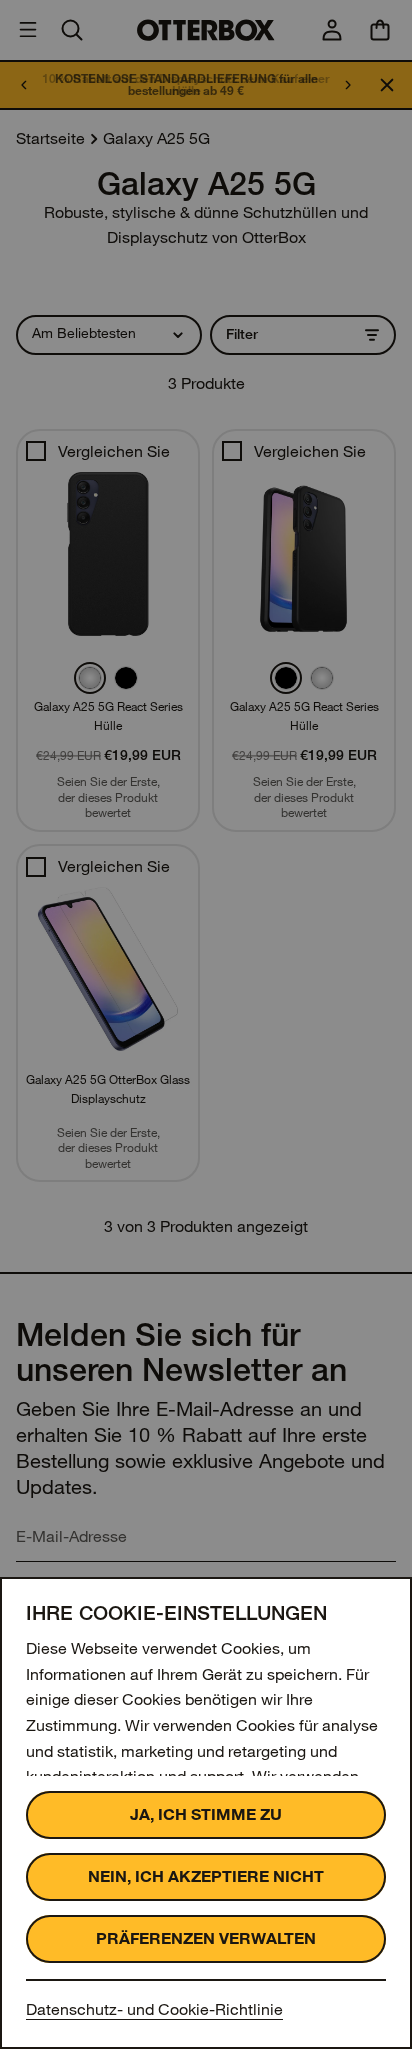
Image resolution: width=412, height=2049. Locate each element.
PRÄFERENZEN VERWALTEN (206, 1938)
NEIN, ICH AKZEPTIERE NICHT (206, 1876)
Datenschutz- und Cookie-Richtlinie (154, 2009)
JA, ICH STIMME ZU (206, 1814)
